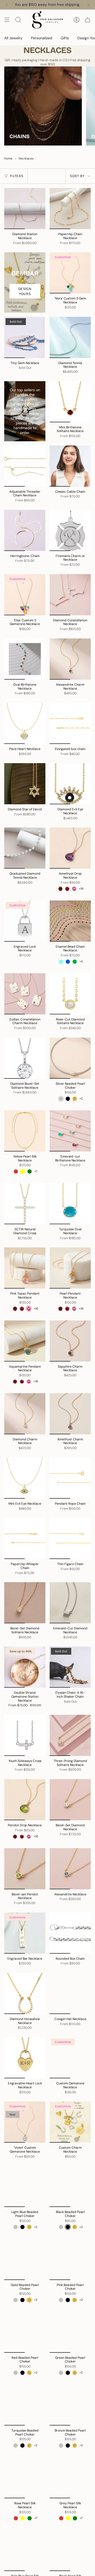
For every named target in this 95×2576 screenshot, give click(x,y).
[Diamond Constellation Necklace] (70, 595)
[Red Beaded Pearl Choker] (25, 2332)
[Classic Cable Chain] (70, 466)
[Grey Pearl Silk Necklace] (70, 2478)
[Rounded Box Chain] (70, 1933)
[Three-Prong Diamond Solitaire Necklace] (70, 1735)
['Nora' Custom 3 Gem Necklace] (70, 273)
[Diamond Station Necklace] (25, 209)
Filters (16, 176)
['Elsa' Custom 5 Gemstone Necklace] (25, 595)
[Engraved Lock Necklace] (25, 921)
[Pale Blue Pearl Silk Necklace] (25, 2550)
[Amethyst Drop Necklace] (70, 848)
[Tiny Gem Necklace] (25, 337)
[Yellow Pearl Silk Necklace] (25, 1131)
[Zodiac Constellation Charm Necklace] (25, 994)
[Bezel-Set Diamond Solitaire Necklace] (25, 1603)
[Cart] (88, 20)
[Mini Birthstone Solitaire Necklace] (70, 402)
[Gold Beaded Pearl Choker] (25, 2259)
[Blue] (68, 962)
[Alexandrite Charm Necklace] (70, 659)
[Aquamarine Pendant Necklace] (25, 1341)
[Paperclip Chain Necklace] (70, 209)
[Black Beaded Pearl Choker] (70, 2186)
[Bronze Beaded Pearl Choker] (70, 2405)
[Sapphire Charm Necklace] (70, 1341)
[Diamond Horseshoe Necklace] (25, 1993)
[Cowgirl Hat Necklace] (70, 1993)
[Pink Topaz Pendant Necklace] (25, 1268)
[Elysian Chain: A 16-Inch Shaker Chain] (70, 1667)
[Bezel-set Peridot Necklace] (25, 1869)
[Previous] (7, 5)
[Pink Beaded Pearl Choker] (70, 2259)
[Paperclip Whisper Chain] (25, 1538)
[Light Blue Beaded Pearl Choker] (25, 2186)
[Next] (88, 5)
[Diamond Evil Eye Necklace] (70, 784)
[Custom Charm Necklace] (70, 2122)
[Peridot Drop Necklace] (25, 1800)
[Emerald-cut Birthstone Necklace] (70, 1131)
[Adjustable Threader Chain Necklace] (25, 466)
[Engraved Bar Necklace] (25, 1933)
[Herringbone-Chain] (25, 530)
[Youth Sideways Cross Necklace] (25, 1735)
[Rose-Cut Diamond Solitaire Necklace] (70, 994)
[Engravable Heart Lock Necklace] (25, 2058)
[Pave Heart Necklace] (25, 723)
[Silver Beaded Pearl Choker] (70, 1058)
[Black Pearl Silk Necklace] (70, 2550)
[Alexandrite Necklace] (70, 1869)
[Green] (75, 962)
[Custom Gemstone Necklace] (70, 2058)
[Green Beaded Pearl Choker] (70, 2332)
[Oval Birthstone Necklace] (25, 659)
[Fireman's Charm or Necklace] (70, 530)
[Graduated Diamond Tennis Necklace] (25, 848)
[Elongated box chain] (70, 723)
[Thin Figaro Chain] (70, 1538)
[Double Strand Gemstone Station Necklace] (25, 1667)
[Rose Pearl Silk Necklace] (25, 2478)
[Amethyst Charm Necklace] (70, 1414)
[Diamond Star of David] (25, 784)
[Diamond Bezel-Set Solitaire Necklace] (25, 1058)
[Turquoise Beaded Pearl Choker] (25, 2405)
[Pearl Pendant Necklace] (70, 1268)
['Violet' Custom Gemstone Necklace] (25, 2122)
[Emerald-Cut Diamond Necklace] (70, 1603)
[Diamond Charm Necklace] (25, 1414)
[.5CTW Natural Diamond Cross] (25, 1204)
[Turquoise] (61, 962)
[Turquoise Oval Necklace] (70, 1204)
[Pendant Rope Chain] (70, 1478)
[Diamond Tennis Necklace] (70, 337)
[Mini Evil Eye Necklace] (25, 1478)
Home (8, 159)
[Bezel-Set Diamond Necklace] (70, 1800)
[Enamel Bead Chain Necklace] (70, 921)
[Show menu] (7, 20)
